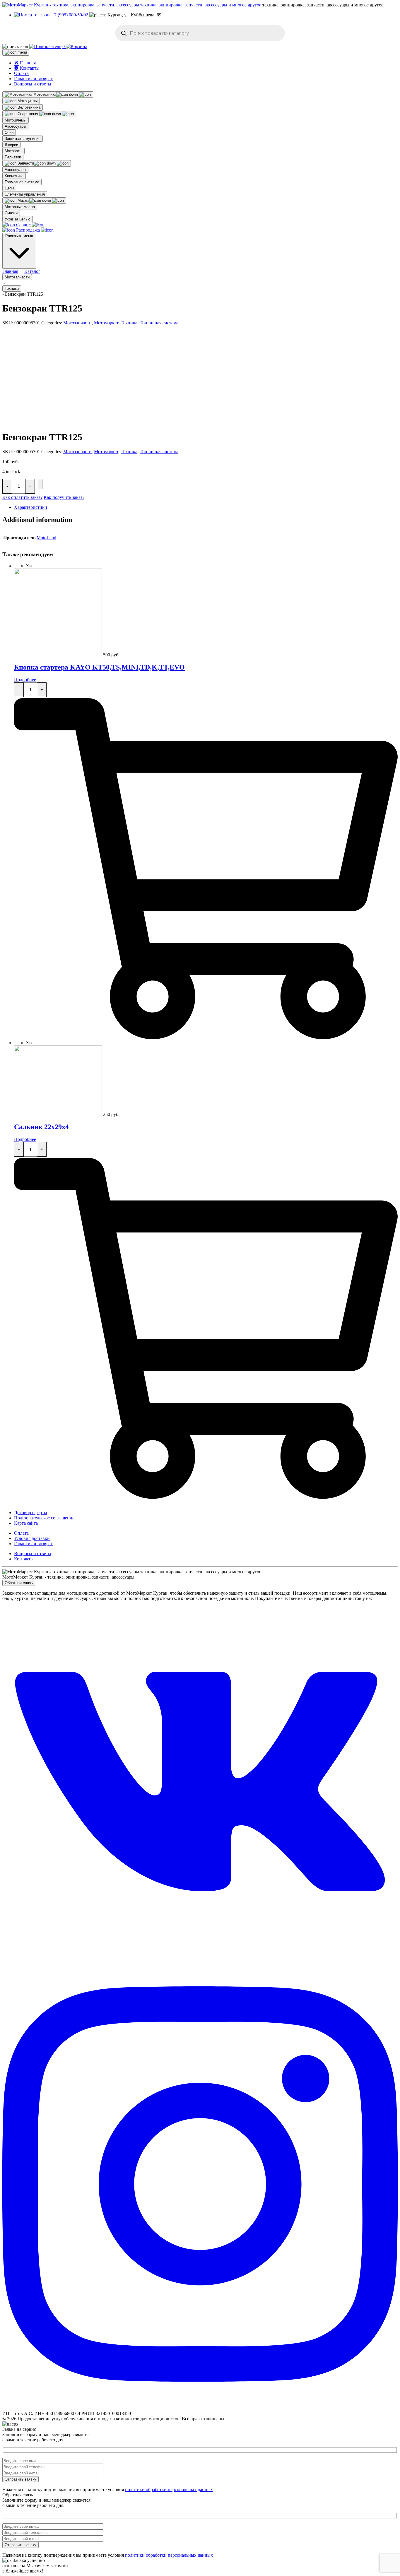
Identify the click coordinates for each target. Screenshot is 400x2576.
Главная (10, 271)
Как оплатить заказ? (22, 497)
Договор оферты (31, 1513)
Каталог (32, 271)
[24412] (40, 484)
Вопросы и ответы (33, 84)
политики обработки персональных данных (169, 2489)
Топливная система (159, 323)
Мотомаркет (106, 323)
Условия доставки (32, 1538)
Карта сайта (26, 1523)
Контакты (24, 1559)
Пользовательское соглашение (44, 1518)
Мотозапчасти (17, 277)
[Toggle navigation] (16, 52)
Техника (12, 289)
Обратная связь (19, 1583)
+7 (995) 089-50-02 (70, 15)
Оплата (21, 73)
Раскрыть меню (19, 236)
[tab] (206, 507)
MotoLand (46, 538)
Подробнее (25, 680)
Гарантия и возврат (33, 79)
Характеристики (31, 507)
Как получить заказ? (64, 497)
